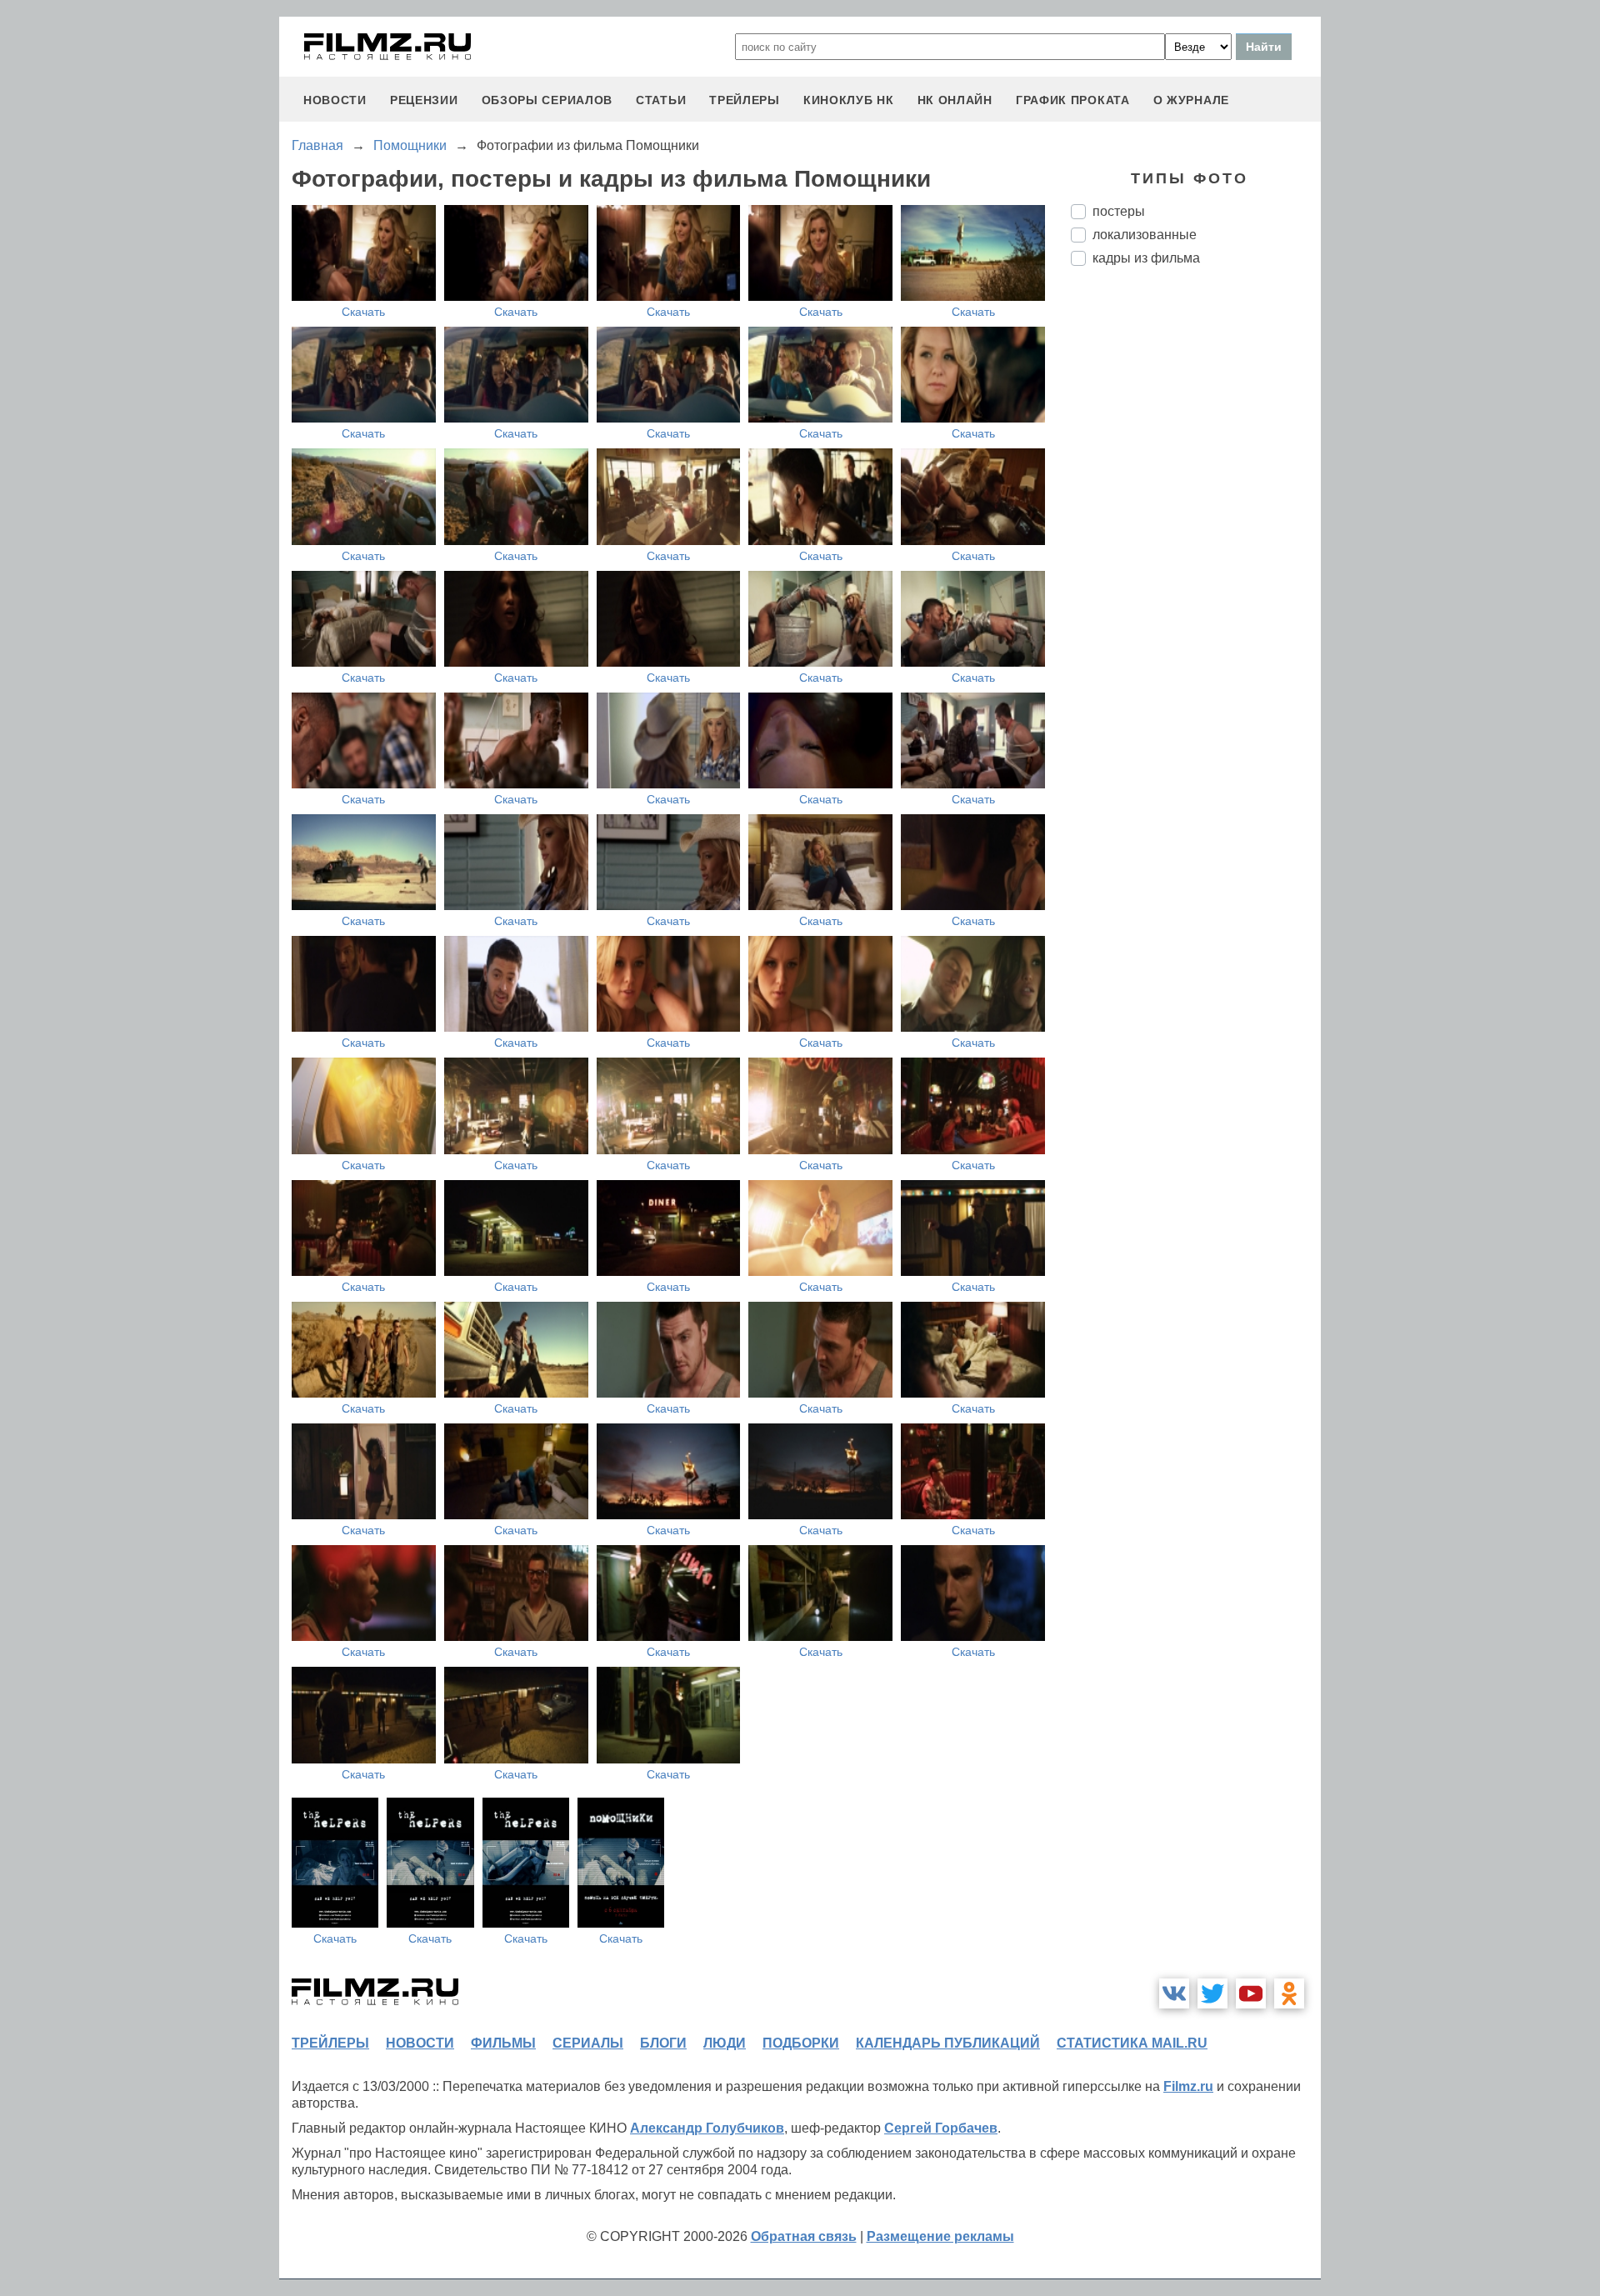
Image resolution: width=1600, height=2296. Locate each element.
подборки (801, 2043)
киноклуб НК (849, 100)
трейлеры (745, 100)
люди (725, 2043)
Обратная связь (804, 2236)
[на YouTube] (1251, 1993)
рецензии (424, 100)
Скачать (363, 312)
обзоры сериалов (547, 100)
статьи (661, 100)
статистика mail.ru (1132, 2043)
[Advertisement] (1196, 558)
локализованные (1145, 235)
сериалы (588, 2043)
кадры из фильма (1146, 258)
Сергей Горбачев (941, 2128)
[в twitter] (1212, 1993)
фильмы (503, 2043)
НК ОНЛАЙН (955, 100)
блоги (663, 2043)
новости (335, 100)
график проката (1073, 100)
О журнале (1191, 100)
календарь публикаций (948, 2043)
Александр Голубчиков (707, 2128)
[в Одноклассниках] (1289, 1993)
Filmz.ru (1188, 2086)
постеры (1119, 211)
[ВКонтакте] (1174, 1993)
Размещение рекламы (940, 2236)
